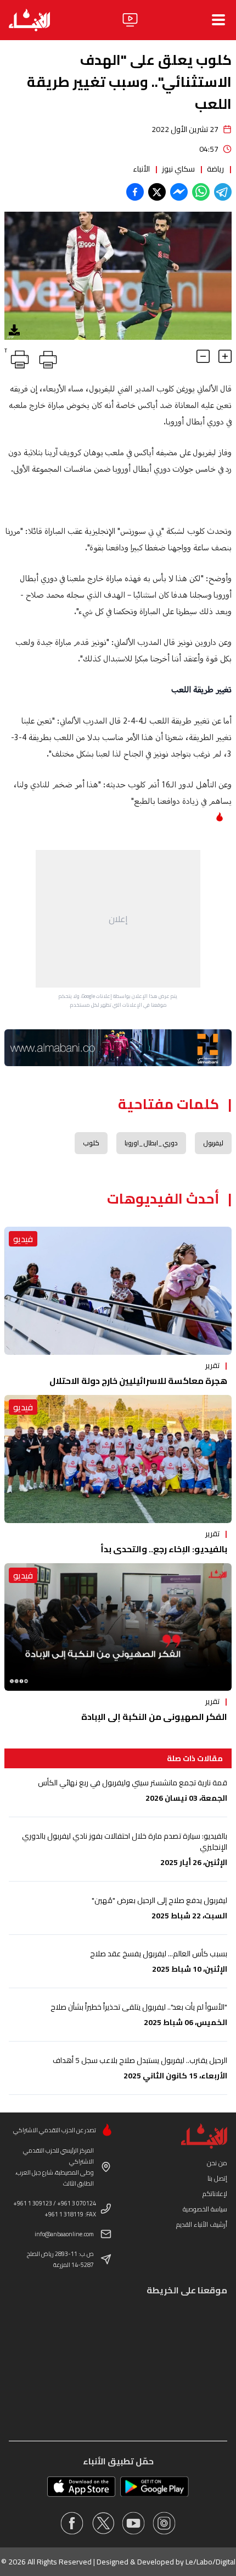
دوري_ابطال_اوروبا (151, 1143)
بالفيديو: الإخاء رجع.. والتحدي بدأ (164, 1549)
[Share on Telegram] (223, 192)
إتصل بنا (217, 2178)
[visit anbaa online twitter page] (103, 2523)
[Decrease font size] (203, 356)
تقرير (212, 1365)
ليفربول (213, 1143)
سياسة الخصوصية (205, 2209)
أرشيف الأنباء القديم (202, 2224)
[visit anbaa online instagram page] (164, 2523)
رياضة (215, 169)
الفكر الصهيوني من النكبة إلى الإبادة (154, 1717)
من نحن (217, 2163)
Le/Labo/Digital (210, 2562)
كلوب (91, 1143)
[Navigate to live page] (130, 20)
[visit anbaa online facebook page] (72, 2523)
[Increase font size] (225, 356)
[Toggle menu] (218, 20)
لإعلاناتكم (215, 2194)
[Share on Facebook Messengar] (179, 192)
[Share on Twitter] (157, 192)
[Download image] (14, 330)
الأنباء (141, 169)
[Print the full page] (46, 357)
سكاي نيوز (178, 169)
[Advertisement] (118, 919)
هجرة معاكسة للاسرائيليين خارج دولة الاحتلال (138, 1381)
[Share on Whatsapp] (201, 192)
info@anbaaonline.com (64, 2234)
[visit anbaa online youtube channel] (133, 2523)
